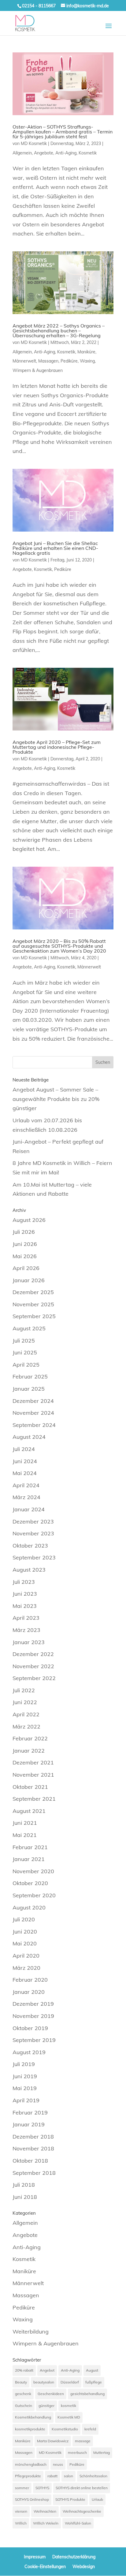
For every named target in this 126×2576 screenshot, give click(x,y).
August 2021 (29, 1811)
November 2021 (33, 1775)
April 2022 (26, 1714)
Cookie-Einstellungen (45, 2567)
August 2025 (29, 1328)
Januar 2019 (29, 2124)
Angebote (44, 153)
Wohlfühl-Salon (78, 2523)
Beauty (21, 2382)
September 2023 (34, 1557)
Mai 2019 (25, 2088)
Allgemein (22, 153)
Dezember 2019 (33, 2004)
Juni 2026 (25, 1244)
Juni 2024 (25, 1461)
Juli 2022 (24, 1690)
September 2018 (34, 2173)
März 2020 (26, 1968)
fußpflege (94, 2382)
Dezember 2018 (33, 2137)
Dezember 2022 (33, 1654)
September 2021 (34, 1799)
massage (83, 2441)
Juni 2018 (25, 2197)
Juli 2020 (24, 1919)
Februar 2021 (30, 1847)
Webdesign (84, 2567)
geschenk (23, 2394)
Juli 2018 (24, 2185)
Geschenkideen (51, 2394)
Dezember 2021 (33, 1762)
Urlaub (97, 2499)
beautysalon (44, 2382)
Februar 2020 (30, 1980)
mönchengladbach (31, 2464)
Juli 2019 (24, 2064)
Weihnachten (45, 2511)
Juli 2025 (24, 1341)
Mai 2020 (25, 1943)
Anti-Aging (66, 153)
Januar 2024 (29, 1509)
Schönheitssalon (93, 2476)
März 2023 (26, 1630)
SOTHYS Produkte (70, 2499)
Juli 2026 (24, 1232)
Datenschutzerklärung (74, 2557)
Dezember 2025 (33, 1292)
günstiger (46, 2406)
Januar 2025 (29, 1389)
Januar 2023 (29, 1642)
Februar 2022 (30, 1738)
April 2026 (26, 1268)
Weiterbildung (31, 2332)
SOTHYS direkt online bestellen (82, 2488)
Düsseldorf (70, 2382)
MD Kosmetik (34, 143)
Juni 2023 (25, 1594)
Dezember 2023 (33, 1522)
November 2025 (33, 1304)
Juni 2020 (25, 1932)
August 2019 (29, 2052)
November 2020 (33, 1871)
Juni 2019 (25, 2076)
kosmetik (69, 2406)
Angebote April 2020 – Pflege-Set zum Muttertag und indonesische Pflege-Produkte (57, 747)
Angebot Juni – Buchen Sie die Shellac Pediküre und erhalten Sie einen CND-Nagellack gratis (55, 548)
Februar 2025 (30, 1376)
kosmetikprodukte (30, 2429)
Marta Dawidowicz (53, 2441)
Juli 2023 (24, 1582)
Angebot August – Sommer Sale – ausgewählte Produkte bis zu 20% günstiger (56, 1099)
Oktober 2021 (30, 1787)
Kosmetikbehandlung (33, 2417)
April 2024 (26, 1485)
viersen (21, 2511)
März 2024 (26, 1497)
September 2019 (34, 2040)
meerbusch (77, 2452)
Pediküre (69, 361)
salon (69, 2476)
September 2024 (34, 1425)
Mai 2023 (25, 1606)
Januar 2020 (29, 1992)
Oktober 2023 (30, 1546)
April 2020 (26, 1956)
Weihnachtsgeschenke (82, 2511)
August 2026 (29, 1220)
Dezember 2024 (33, 1401)
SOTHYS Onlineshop (32, 2499)
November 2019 (33, 2016)
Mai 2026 (25, 1256)
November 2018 (33, 2148)
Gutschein (24, 2406)
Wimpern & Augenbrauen (38, 370)
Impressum (35, 2557)
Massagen (48, 361)
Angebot (47, 2370)
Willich (21, 2523)
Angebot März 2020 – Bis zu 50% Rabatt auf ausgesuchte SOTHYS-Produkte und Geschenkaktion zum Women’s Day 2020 (59, 946)
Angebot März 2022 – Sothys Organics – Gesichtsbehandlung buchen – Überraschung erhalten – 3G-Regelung (59, 331)
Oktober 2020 (30, 1883)
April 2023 (26, 1618)
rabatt (52, 2476)
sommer (22, 2488)
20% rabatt (24, 2370)
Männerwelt (24, 361)
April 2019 (26, 2100)
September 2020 (34, 1895)
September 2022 (34, 1678)
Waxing (87, 361)
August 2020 (29, 1907)
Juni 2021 (25, 1823)
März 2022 (26, 1727)
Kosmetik (88, 153)
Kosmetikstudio (65, 2429)
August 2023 (29, 1570)
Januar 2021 (29, 1859)
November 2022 (33, 1666)
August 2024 (29, 1437)
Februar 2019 (30, 2112)
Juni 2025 (25, 1352)
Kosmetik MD (69, 2417)
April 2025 (26, 1365)
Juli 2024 (24, 1449)
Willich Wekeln (46, 2523)
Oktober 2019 (30, 2028)
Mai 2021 (25, 1835)
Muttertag (102, 2452)
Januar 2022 (29, 1751)
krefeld (90, 2429)
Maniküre (86, 352)
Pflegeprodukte (28, 2476)
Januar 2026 (29, 1280)
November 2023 (33, 1533)
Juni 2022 (25, 1702)
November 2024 (33, 1413)
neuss (58, 2464)
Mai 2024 (25, 1473)
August (92, 2370)
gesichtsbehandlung (87, 2394)
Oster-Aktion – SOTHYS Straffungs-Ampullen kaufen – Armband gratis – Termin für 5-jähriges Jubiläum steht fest (63, 132)
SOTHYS (42, 2488)
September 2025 (34, 1316)
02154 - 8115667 (39, 6)
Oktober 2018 (30, 2161)
